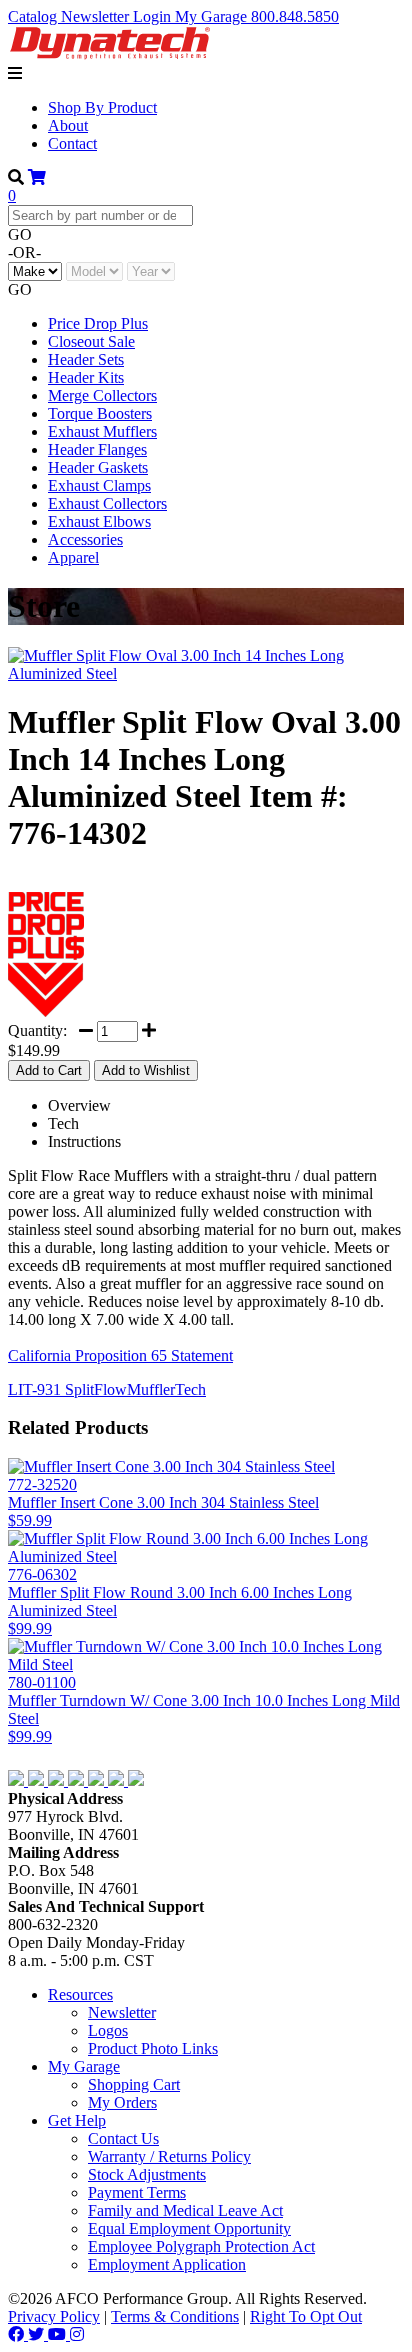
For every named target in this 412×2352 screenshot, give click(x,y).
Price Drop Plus (98, 323)
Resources (80, 1994)
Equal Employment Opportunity (189, 2228)
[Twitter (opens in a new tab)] (38, 2334)
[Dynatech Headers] (136, 1780)
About (68, 125)
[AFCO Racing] (18, 1780)
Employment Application (167, 2264)
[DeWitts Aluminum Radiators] (58, 1780)
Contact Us (123, 2138)
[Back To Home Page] (109, 55)
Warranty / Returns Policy (169, 2156)
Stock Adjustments (147, 2174)
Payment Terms (137, 2192)
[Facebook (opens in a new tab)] (18, 2334)
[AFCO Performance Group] (58, 1760)
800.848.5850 (295, 16)
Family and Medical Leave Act (185, 2210)
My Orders (122, 2102)
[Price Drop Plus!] (46, 1011)
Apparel (73, 557)
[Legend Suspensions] (98, 1780)
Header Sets (86, 359)
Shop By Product (102, 107)
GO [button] (20, 234)
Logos (108, 2030)
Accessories (85, 539)
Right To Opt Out (306, 2316)
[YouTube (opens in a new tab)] (59, 2334)
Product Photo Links (153, 2048)
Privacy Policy (54, 2316)
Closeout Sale (91, 341)
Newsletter (97, 16)
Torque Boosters (100, 413)
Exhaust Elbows (99, 521)
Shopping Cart (134, 2084)
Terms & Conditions (175, 2316)
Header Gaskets (98, 467)
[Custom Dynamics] (118, 1780)
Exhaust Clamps (99, 485)
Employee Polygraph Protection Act (201, 2246)
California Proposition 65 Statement (120, 1355)
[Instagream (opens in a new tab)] (77, 2334)
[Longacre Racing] (38, 1780)
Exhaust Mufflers (102, 431)
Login (154, 16)
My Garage (213, 16)
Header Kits (86, 377)
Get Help (77, 2120)
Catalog (34, 16)
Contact (72, 143)
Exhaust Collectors (107, 503)
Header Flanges (97, 449)
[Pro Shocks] (78, 1780)
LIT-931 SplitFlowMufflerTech (107, 1389)
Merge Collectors (102, 395)
